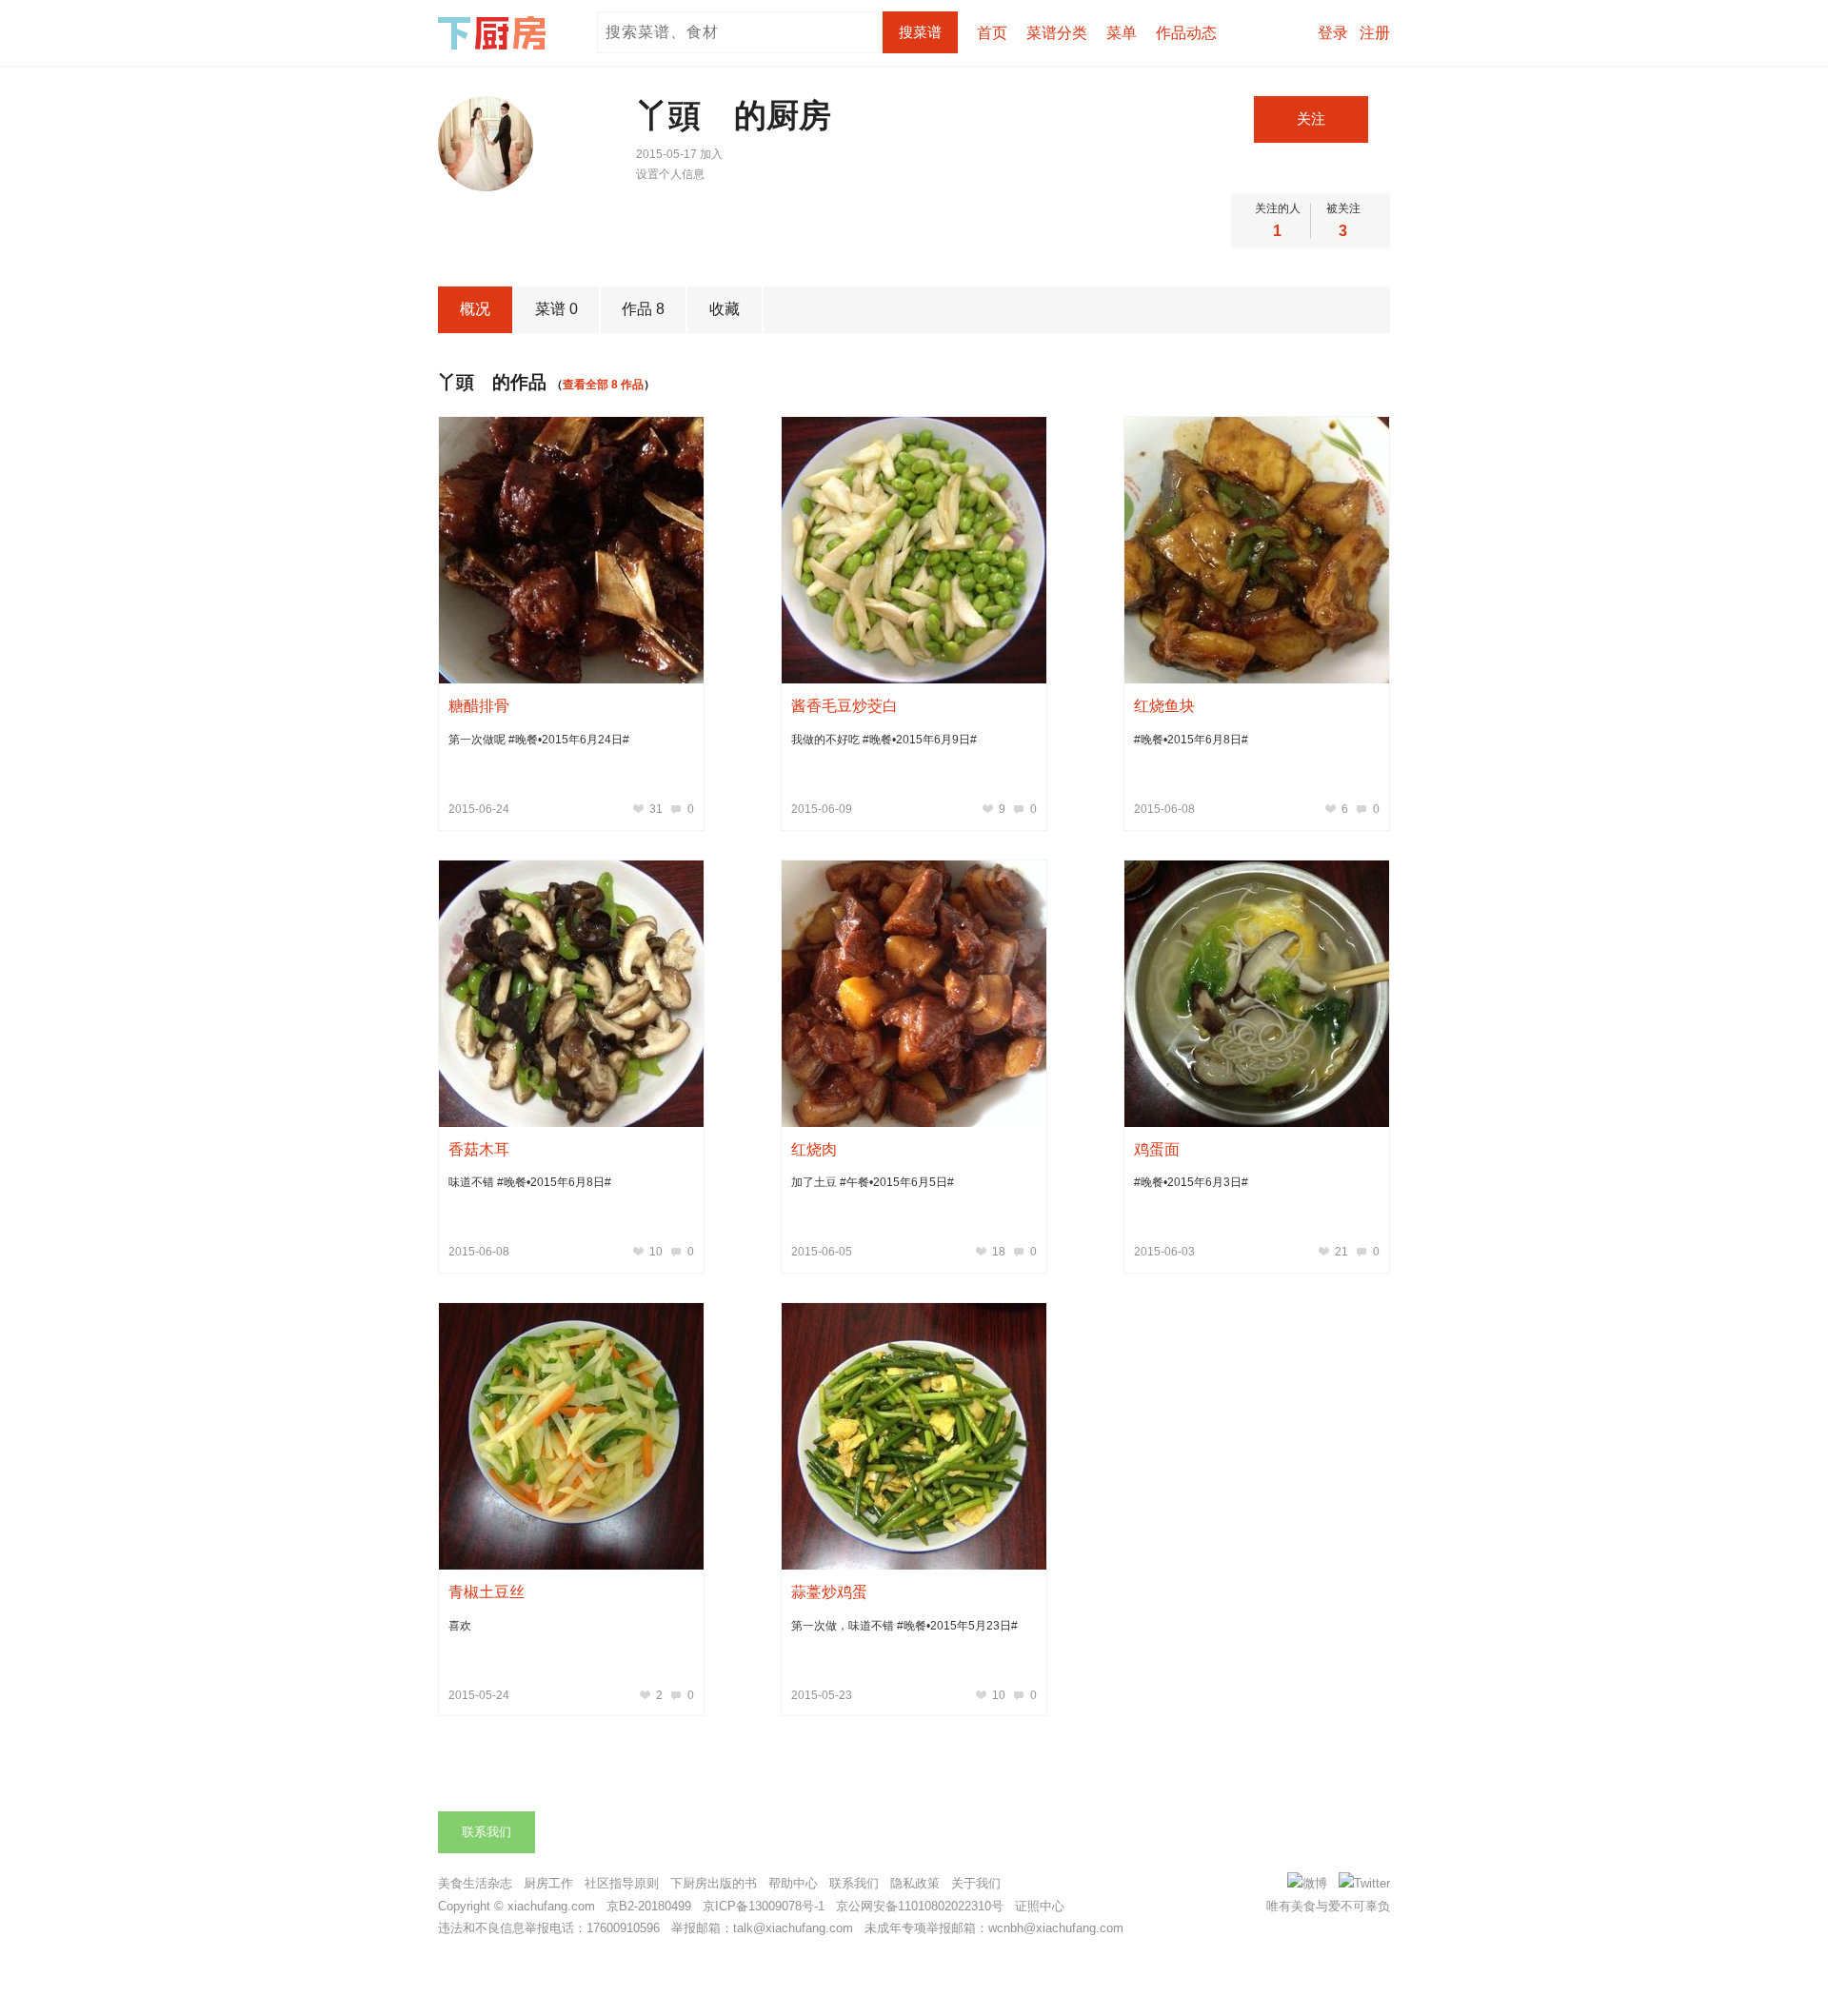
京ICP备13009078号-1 (764, 1906)
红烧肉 (814, 1149)
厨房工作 (548, 1883)
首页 (992, 33)
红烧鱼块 (1164, 706)
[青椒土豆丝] (571, 1436)
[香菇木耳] (571, 994)
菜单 (1122, 33)
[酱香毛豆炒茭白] (914, 550)
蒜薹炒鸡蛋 (829, 1592)
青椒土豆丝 (487, 1592)
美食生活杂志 (475, 1883)
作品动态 (1186, 33)
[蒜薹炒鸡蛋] (914, 1436)
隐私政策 (915, 1883)
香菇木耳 (479, 1149)
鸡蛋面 (1157, 1149)
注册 (1375, 33)
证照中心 (1040, 1906)
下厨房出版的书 (714, 1883)
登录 (1333, 33)
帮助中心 (793, 1883)
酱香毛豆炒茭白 (844, 706)
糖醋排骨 (479, 706)
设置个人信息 (670, 174)
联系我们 (487, 1832)
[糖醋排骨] (571, 550)
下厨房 (495, 33)
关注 (1311, 119)
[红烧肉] (914, 994)
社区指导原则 (622, 1883)
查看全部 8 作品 (603, 385)
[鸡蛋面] (1257, 994)
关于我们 (976, 1883)
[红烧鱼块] (1257, 550)
